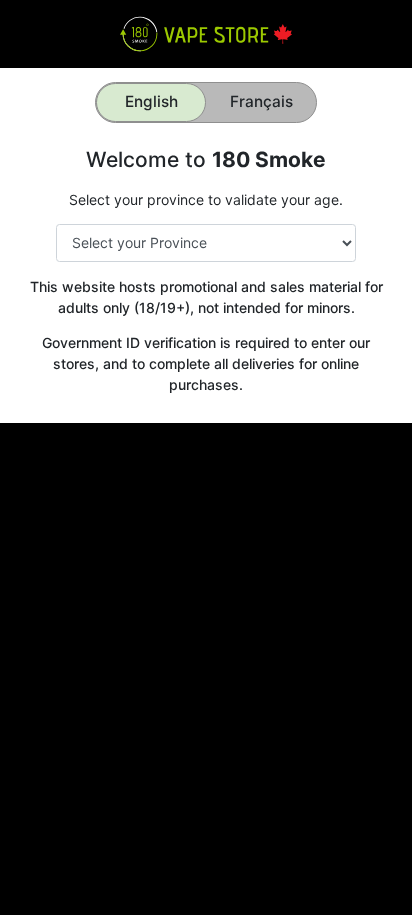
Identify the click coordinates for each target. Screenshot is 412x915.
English (151, 101)
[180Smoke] (205, 32)
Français (261, 101)
